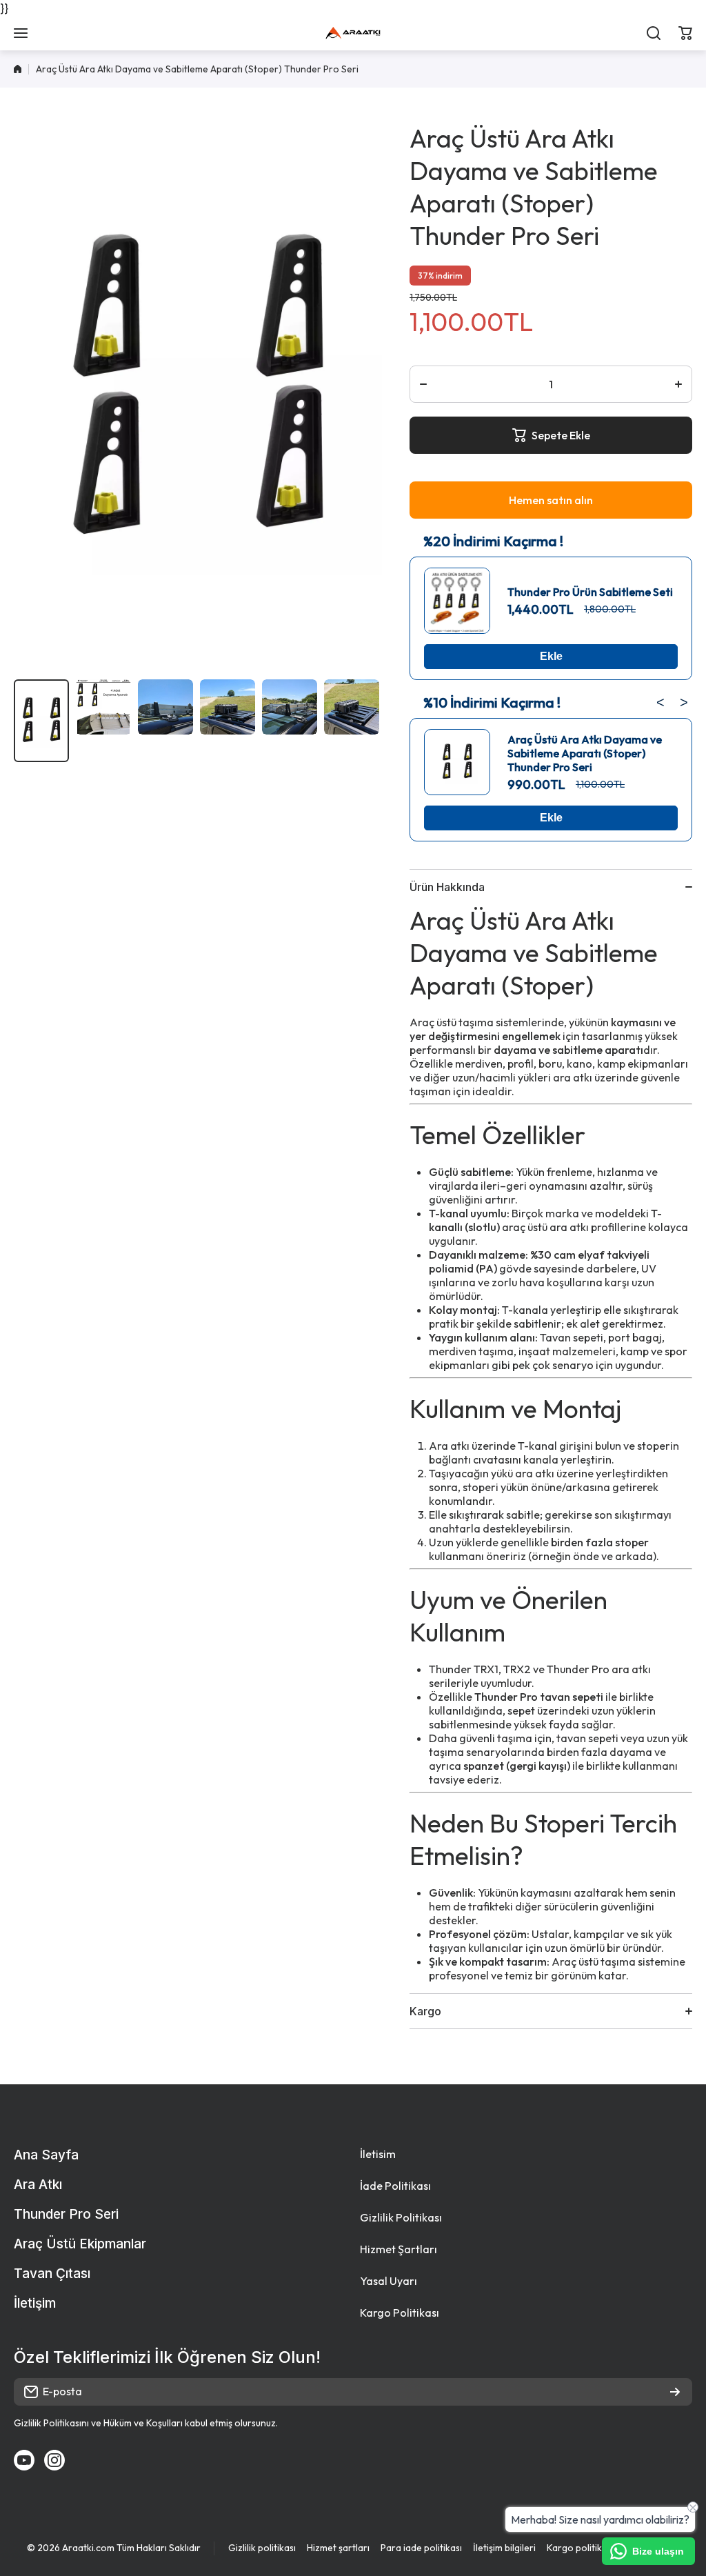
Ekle (551, 656)
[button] (685, 33)
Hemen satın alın (551, 500)
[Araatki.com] (353, 33)
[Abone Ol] (675, 2392)
